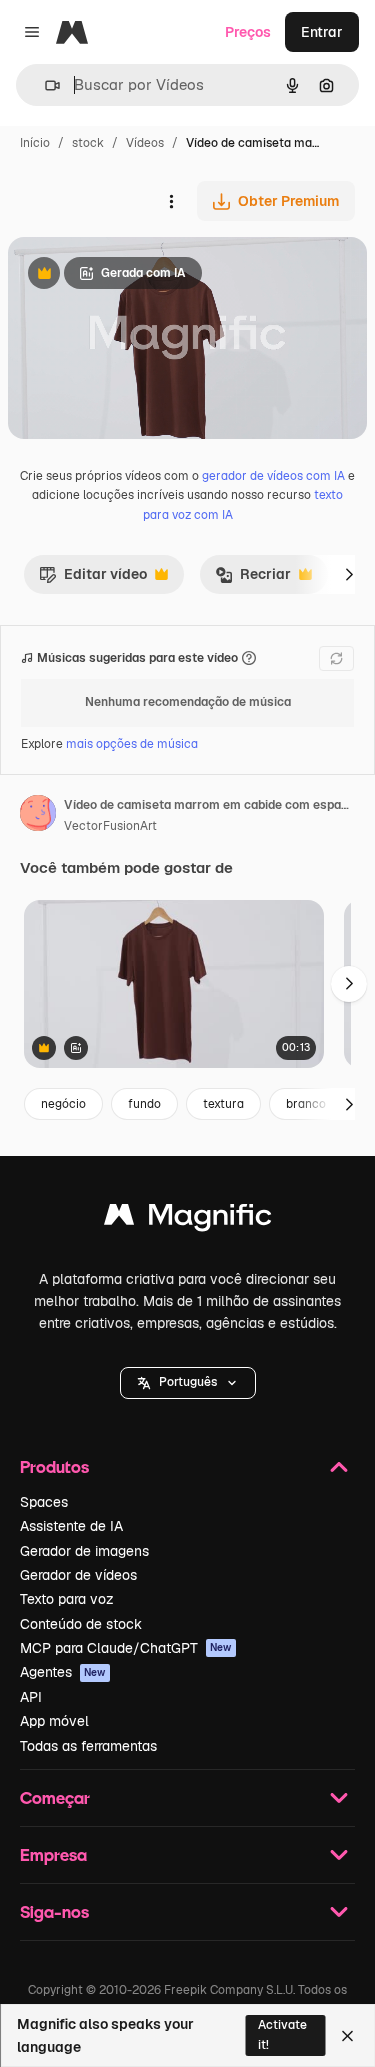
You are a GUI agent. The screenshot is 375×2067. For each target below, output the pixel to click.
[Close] (347, 2036)
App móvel (54, 1721)
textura (223, 1104)
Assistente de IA (71, 1526)
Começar (55, 1797)
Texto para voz (67, 1599)
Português (188, 1382)
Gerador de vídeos (78, 1575)
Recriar (253, 579)
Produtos (54, 1466)
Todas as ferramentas (88, 1746)
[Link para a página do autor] (38, 816)
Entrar (322, 32)
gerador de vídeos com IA (273, 476)
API (31, 1697)
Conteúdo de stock (81, 1624)
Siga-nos (54, 1911)
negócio (63, 1104)
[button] (188, 1383)
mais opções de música (132, 744)
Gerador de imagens (84, 1551)
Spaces (44, 1502)
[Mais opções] (171, 201)
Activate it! (282, 2034)
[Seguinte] (349, 574)
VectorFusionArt (110, 826)
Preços (248, 32)
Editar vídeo (93, 579)
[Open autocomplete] (44, 85)
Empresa (53, 1854)
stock (88, 143)
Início (35, 143)
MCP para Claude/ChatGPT (126, 1648)
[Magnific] (188, 1219)
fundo (144, 1104)
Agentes (63, 1672)
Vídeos (145, 143)
